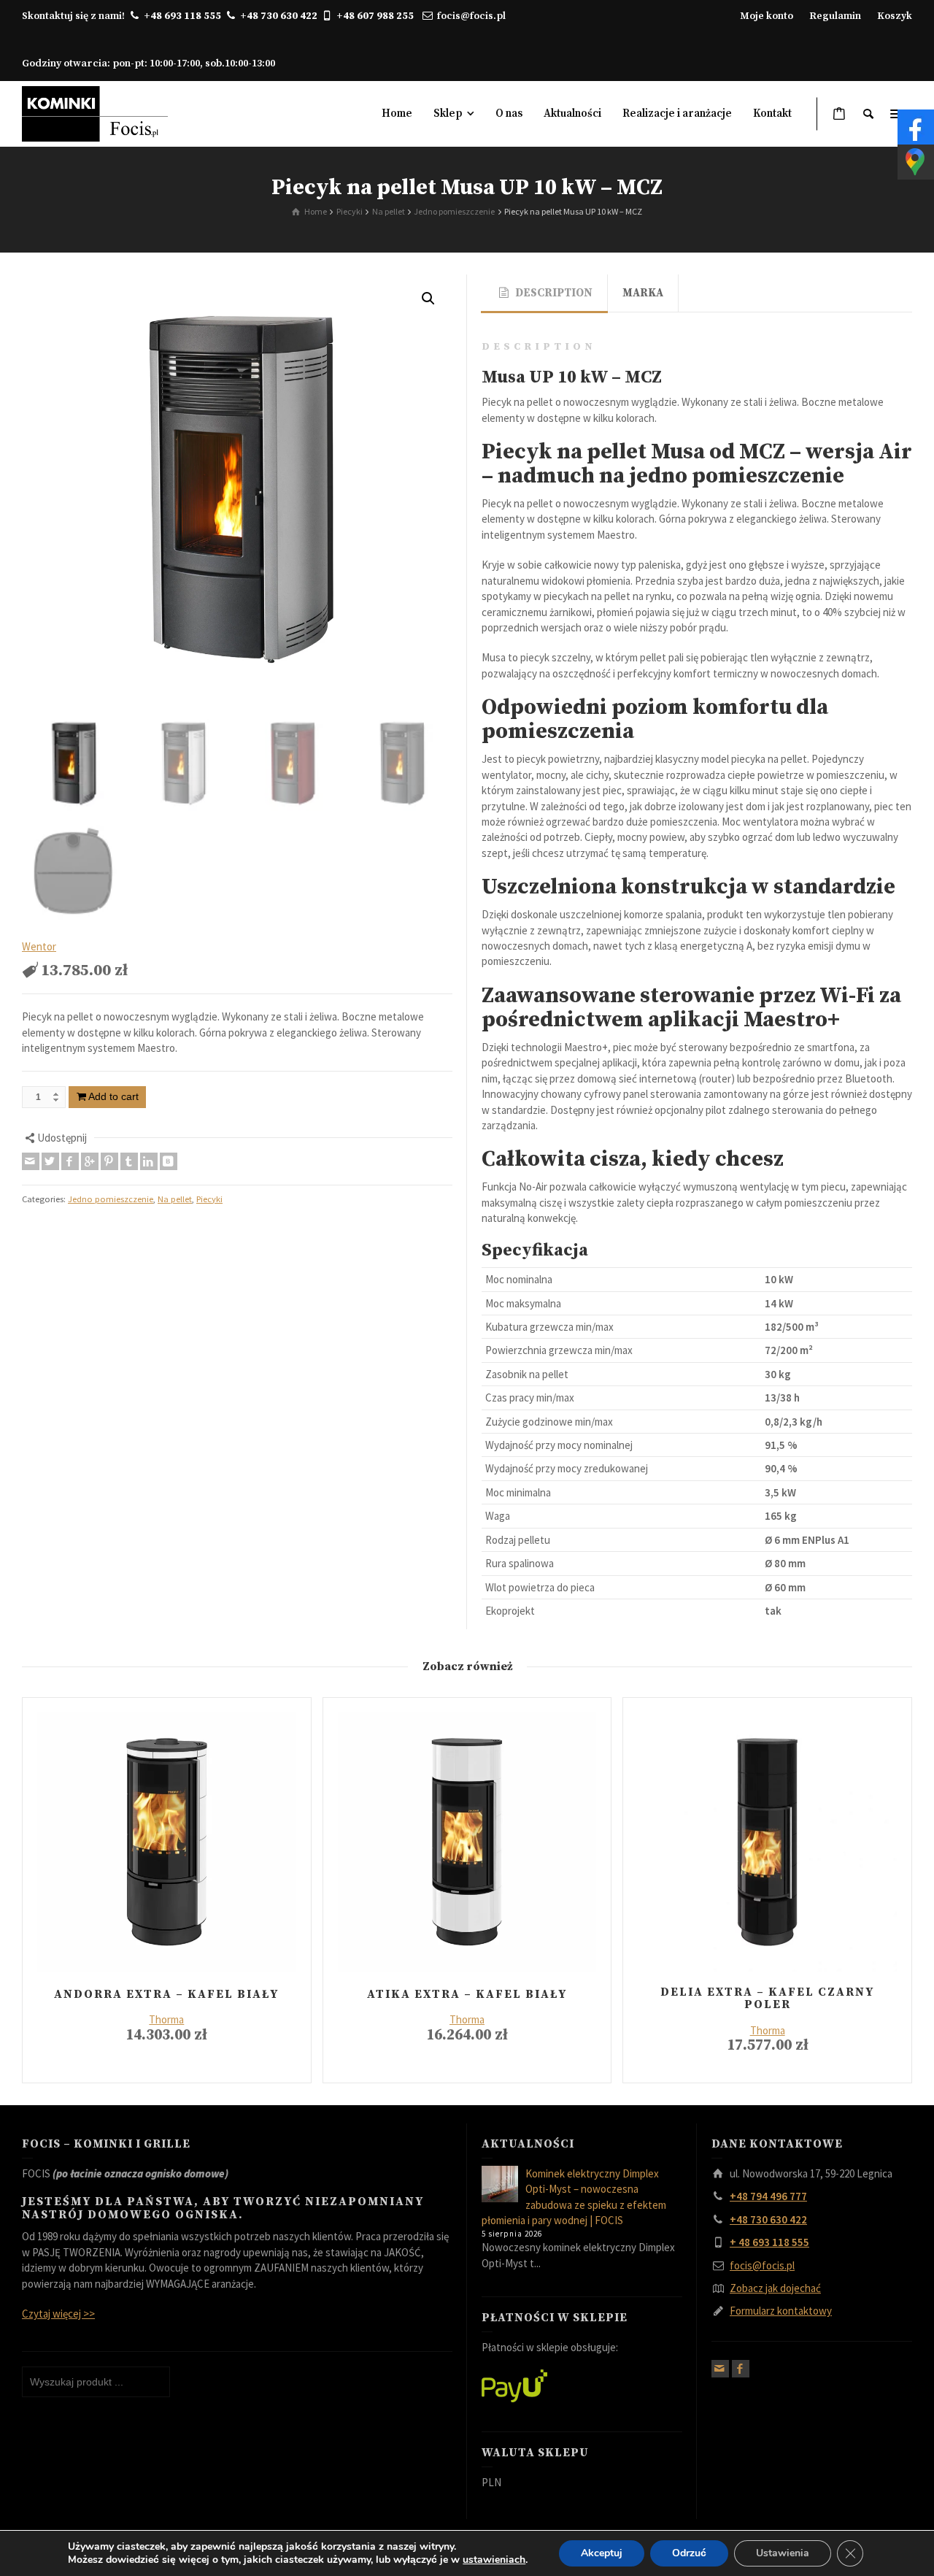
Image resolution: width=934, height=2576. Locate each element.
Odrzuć (689, 2553)
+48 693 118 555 (182, 16)
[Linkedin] (149, 1161)
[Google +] (90, 1161)
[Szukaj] (868, 114)
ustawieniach (494, 2560)
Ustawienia (783, 2553)
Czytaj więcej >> (58, 2314)
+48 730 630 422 (279, 16)
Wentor (39, 946)
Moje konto (767, 16)
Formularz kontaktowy (781, 2311)
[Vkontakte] (169, 1161)
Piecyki (209, 1199)
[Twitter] (50, 1161)
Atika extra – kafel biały (467, 1994)
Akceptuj (602, 2553)
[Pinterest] (109, 1161)
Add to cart (113, 1096)
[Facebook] (70, 1161)
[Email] (31, 1161)
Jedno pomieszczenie (111, 1199)
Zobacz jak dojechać (775, 2288)
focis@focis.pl (471, 16)
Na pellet (175, 1199)
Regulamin (835, 16)
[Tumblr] (129, 1161)
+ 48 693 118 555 (769, 2242)
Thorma (166, 2019)
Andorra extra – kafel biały (166, 1994)
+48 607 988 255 (378, 16)
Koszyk (895, 16)
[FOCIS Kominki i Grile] (95, 113)
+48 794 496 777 (768, 2196)
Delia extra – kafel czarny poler (767, 1999)
